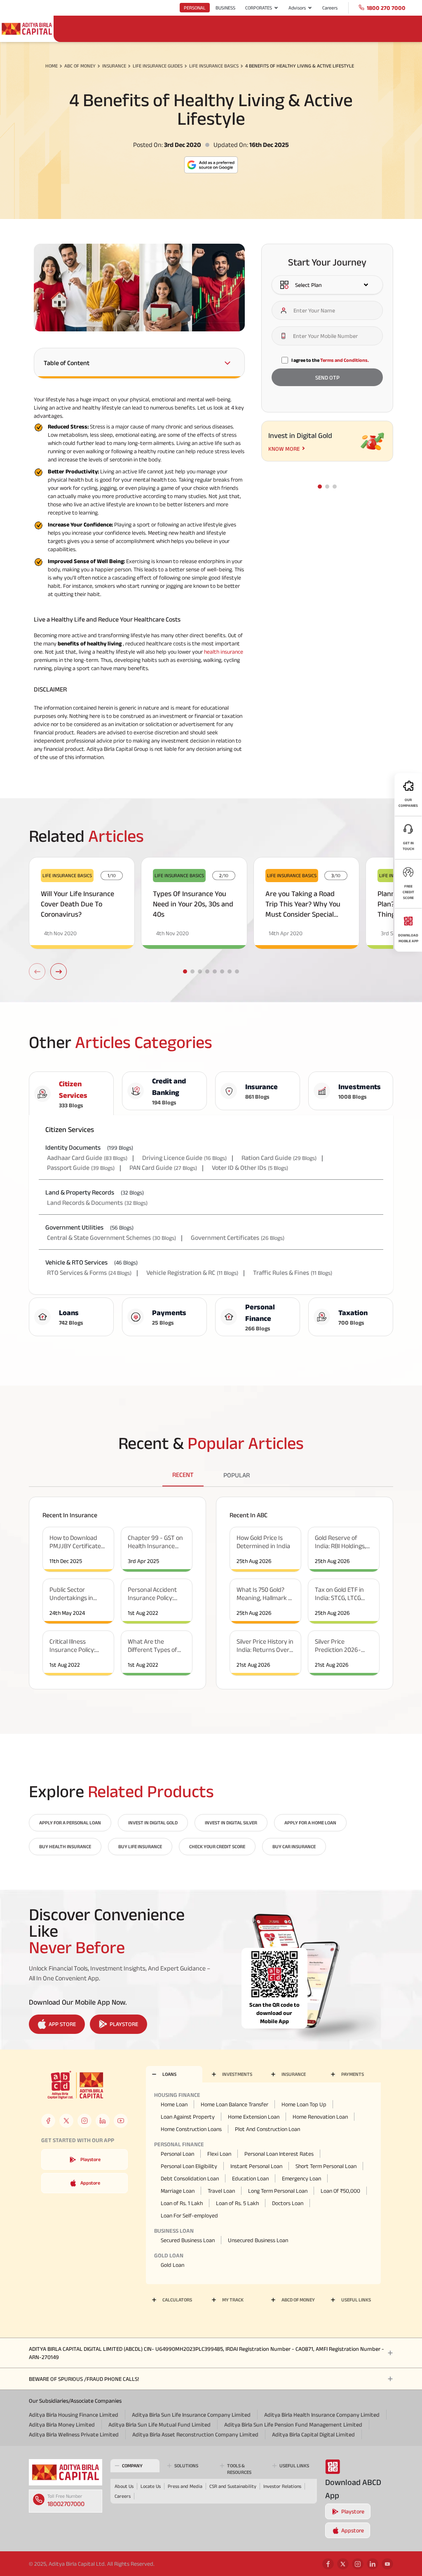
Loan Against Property (188, 2117)
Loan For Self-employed (189, 2215)
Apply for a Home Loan (310, 1823)
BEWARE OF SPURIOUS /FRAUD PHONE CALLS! (84, 2379)
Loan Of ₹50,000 (340, 2191)
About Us (124, 2486)
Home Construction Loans (191, 2129)
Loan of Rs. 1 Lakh (182, 2203)
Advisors (297, 8)
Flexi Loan (219, 2154)
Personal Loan (177, 2154)
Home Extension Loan (254, 2117)
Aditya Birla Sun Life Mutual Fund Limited (159, 2425)
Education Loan (250, 2178)
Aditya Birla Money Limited (62, 2425)
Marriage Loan (178, 2191)
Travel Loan (221, 2191)
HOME (52, 66)
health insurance (224, 652)
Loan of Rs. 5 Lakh (237, 2203)
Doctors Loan (288, 2203)
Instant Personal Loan (256, 2166)
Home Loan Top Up (304, 2104)
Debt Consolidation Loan (190, 2178)
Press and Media (185, 2486)
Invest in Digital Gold (153, 1823)
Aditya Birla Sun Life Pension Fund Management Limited (293, 2425)
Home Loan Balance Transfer (234, 2104)
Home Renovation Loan (320, 2117)
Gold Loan (172, 2265)
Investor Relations (282, 2486)
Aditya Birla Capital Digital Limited (313, 2434)
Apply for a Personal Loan (70, 1823)
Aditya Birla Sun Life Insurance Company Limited (191, 2415)
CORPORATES (259, 8)
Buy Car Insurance (294, 1846)
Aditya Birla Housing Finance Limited (74, 2415)
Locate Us (151, 2486)
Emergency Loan (301, 2178)
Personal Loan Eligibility (189, 2166)
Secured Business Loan (188, 2240)
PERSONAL (195, 8)
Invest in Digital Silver (231, 1823)
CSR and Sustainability (233, 2486)
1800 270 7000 (386, 8)
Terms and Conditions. (345, 360)
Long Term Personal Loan (278, 2191)
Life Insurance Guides (158, 66)
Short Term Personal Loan (326, 2166)
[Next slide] (59, 971)
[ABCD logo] (66, 2472)
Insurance (114, 66)
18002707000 (66, 2504)
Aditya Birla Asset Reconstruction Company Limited (195, 2434)
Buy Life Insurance (140, 1846)
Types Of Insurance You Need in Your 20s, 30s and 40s (193, 904)
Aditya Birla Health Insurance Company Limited (322, 2415)
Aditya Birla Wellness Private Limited (74, 2434)
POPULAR (237, 1475)
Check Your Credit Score (217, 1846)
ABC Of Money (80, 66)
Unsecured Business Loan (258, 2240)
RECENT (183, 1475)
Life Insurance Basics (214, 66)
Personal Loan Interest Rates (279, 2154)
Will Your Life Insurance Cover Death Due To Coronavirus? (77, 904)
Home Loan (174, 2104)
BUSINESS (225, 8)
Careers (330, 8)
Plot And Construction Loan (267, 2129)
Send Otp (327, 377)
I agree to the (330, 360)
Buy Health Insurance (65, 1846)
